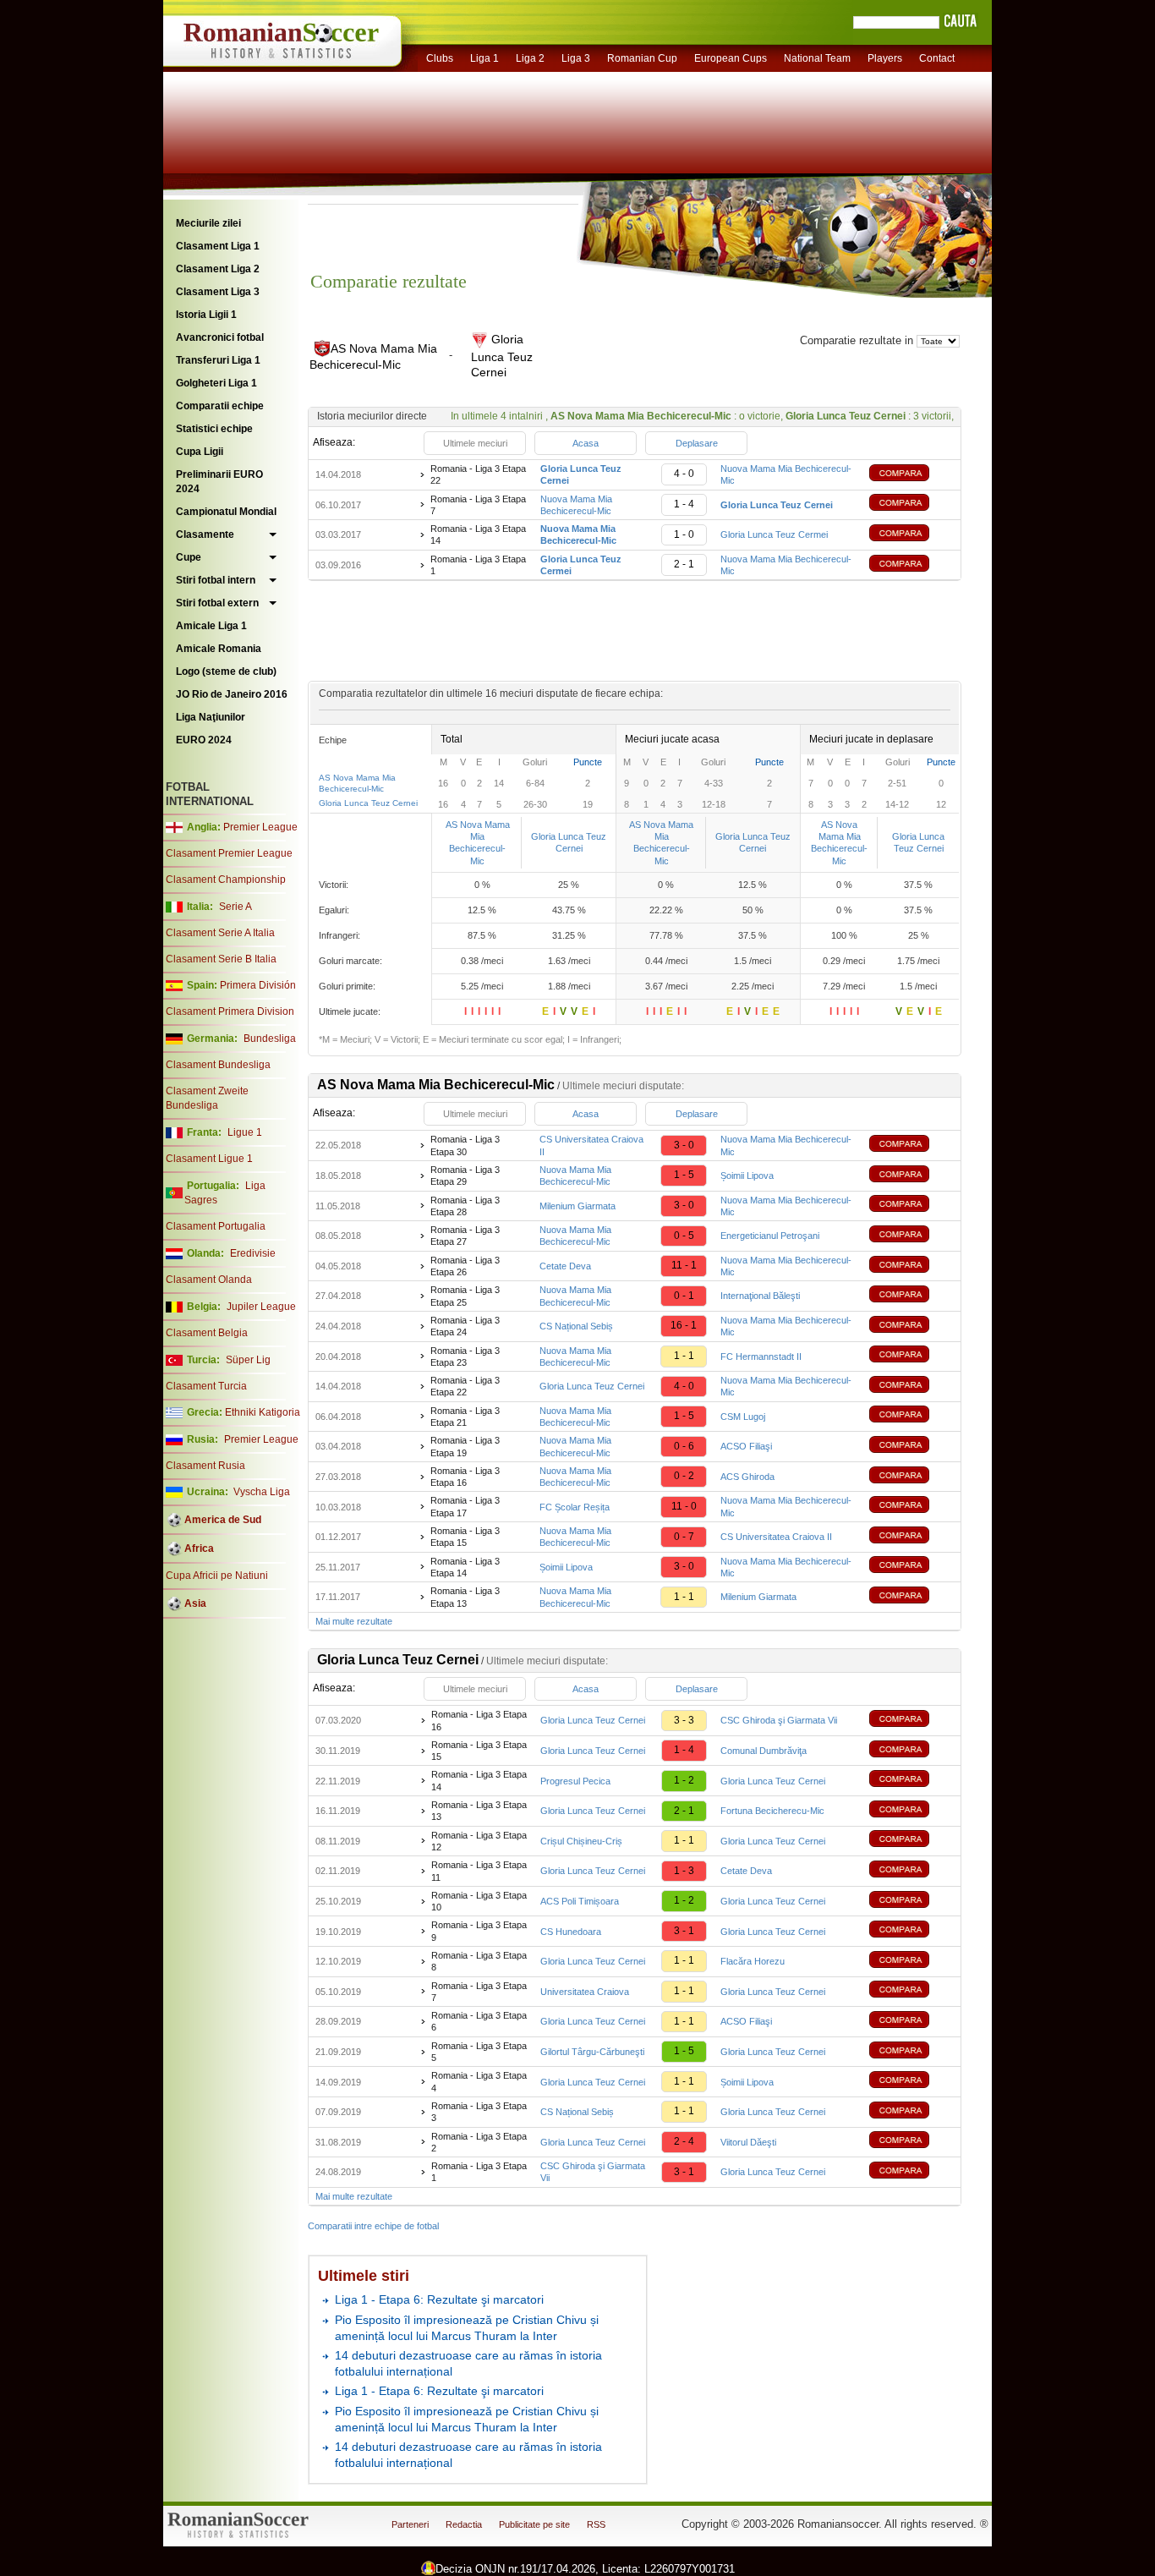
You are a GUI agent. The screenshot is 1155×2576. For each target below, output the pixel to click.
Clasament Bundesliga (218, 1065)
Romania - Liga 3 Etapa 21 (465, 1417)
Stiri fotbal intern (216, 580)
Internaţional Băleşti (760, 1296)
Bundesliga (270, 1039)
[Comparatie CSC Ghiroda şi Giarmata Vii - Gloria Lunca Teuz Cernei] (911, 2172)
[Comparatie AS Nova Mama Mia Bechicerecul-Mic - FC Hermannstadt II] (911, 1356)
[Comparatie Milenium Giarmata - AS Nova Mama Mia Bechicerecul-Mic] (911, 1206)
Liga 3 (576, 58)
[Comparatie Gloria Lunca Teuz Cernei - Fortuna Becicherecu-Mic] (911, 1811)
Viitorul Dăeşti (748, 2142)
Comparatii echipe (220, 406)
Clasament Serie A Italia (220, 933)
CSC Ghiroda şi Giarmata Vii (779, 1720)
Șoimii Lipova (747, 1176)
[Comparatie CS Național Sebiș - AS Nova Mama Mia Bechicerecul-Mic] (911, 1326)
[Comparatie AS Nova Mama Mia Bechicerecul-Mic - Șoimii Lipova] (911, 1176)
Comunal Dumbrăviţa (764, 1751)
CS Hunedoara (571, 1932)
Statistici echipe (214, 429)
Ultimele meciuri (475, 443)
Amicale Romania (219, 649)
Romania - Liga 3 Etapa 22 (478, 474)
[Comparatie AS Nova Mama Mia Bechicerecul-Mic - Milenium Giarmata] (911, 1597)
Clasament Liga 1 (218, 246)
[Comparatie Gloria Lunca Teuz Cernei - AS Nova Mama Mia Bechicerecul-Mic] (911, 475)
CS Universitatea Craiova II (776, 1537)
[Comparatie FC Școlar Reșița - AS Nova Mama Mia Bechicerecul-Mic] (911, 1507)
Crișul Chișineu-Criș (581, 1841)
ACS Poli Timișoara (580, 1901)
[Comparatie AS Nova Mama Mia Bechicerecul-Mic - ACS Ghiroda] (911, 1477)
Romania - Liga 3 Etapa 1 (478, 565)
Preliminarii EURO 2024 (219, 482)
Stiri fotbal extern (217, 603)
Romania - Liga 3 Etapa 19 (465, 1446)
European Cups (731, 58)
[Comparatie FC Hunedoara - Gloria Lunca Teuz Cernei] (911, 1931)
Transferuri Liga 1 (218, 360)
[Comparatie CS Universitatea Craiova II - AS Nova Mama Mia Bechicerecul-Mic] (911, 1145)
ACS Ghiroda (747, 1477)
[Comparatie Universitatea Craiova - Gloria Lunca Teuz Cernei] (911, 1991)
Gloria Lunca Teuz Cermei (774, 534)
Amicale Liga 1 (211, 626)
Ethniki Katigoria (263, 1412)
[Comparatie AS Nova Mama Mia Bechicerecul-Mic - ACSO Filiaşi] (911, 1447)
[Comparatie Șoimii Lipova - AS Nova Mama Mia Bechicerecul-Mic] (911, 1567)
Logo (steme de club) (226, 671)
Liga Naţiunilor (211, 717)
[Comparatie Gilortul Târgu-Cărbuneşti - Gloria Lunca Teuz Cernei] (911, 2052)
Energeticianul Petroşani (770, 1236)
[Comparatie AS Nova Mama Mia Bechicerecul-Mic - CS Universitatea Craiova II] (911, 1537)
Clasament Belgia (207, 1333)
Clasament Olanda (209, 1280)
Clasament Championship (226, 880)
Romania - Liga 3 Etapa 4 (479, 2081)
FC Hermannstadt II (761, 1357)
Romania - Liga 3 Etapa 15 (465, 1537)
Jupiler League (261, 1307)
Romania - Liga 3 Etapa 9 (479, 1931)
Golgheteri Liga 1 (216, 383)
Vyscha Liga (260, 1492)
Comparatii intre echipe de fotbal (373, 2226)
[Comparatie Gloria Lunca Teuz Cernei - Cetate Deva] (911, 1871)
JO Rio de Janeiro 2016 (232, 694)
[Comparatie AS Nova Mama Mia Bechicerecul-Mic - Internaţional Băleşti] (911, 1296)
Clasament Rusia (205, 1466)
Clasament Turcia (206, 1386)
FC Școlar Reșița (575, 1507)
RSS (596, 2524)
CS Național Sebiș (576, 1326)
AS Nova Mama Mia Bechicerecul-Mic (478, 843)
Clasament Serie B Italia (221, 959)
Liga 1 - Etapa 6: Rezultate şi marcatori (439, 2299)
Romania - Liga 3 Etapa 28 (465, 1206)
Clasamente (205, 534)
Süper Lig (248, 1360)
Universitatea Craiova (585, 1992)
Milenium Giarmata (577, 1206)
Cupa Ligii (200, 452)
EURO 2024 (204, 740)
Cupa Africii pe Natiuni (217, 1576)
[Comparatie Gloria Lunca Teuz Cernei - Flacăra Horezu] (911, 1962)
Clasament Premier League (229, 853)
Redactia (464, 2524)
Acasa (586, 443)
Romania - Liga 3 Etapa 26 (465, 1266)
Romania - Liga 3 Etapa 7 (478, 505)
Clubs (440, 58)
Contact (937, 58)
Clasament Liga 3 (218, 292)
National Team (817, 58)
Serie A (235, 907)
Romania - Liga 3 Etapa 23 (465, 1357)
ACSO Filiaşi (746, 1446)
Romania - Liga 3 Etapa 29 (465, 1176)
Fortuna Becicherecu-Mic (772, 1811)
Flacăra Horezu (753, 1961)
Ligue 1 (245, 1132)
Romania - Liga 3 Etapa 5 (479, 2052)
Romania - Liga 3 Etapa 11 (479, 1871)
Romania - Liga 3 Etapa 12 (479, 1841)
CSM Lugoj (743, 1417)
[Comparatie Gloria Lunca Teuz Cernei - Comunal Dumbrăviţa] (911, 1751)
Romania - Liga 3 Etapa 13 (465, 1597)
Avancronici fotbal (220, 337)
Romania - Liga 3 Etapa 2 (479, 2142)
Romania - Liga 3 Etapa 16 (465, 1477)
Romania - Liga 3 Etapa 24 (465, 1326)
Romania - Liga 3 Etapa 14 (478, 534)
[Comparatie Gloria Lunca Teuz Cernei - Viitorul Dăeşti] (911, 2142)
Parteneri (410, 2524)
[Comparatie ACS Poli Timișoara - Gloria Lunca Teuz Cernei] (911, 1902)
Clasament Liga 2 (218, 269)
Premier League (260, 827)
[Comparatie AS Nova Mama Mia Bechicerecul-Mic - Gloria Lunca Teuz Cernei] (911, 504)
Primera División (258, 985)
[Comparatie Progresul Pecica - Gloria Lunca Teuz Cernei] (911, 1781)
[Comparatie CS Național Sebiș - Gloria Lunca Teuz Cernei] (911, 2112)
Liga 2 (530, 58)
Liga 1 (484, 58)
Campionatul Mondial (226, 512)
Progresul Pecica (575, 1781)
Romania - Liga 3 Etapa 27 (465, 1236)
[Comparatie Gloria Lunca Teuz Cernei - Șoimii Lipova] (911, 2082)
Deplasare (697, 443)
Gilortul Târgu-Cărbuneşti (592, 2052)
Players (885, 58)
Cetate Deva (565, 1266)
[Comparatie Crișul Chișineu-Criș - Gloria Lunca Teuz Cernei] (911, 1841)
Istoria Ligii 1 (206, 315)
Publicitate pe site (534, 2524)
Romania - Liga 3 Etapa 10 (479, 1901)
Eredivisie (253, 1253)
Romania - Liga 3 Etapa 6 (479, 2021)
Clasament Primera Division (230, 1011)
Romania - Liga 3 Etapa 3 (479, 2112)
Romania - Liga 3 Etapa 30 (465, 1145)
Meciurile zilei (208, 223)
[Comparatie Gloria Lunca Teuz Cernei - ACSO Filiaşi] (911, 2022)
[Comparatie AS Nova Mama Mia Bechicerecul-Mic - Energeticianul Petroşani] (911, 1236)
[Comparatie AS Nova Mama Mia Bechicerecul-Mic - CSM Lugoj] (911, 1416)
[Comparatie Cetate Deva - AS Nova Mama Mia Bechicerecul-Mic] (911, 1266)
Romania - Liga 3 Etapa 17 (465, 1506)
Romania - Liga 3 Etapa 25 (465, 1296)
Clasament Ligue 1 (209, 1159)
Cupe (189, 557)
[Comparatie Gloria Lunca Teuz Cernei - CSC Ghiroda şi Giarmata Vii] (911, 1721)
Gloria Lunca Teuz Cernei (368, 803)
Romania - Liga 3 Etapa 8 (479, 1961)
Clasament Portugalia (216, 1226)
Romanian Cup (642, 58)
